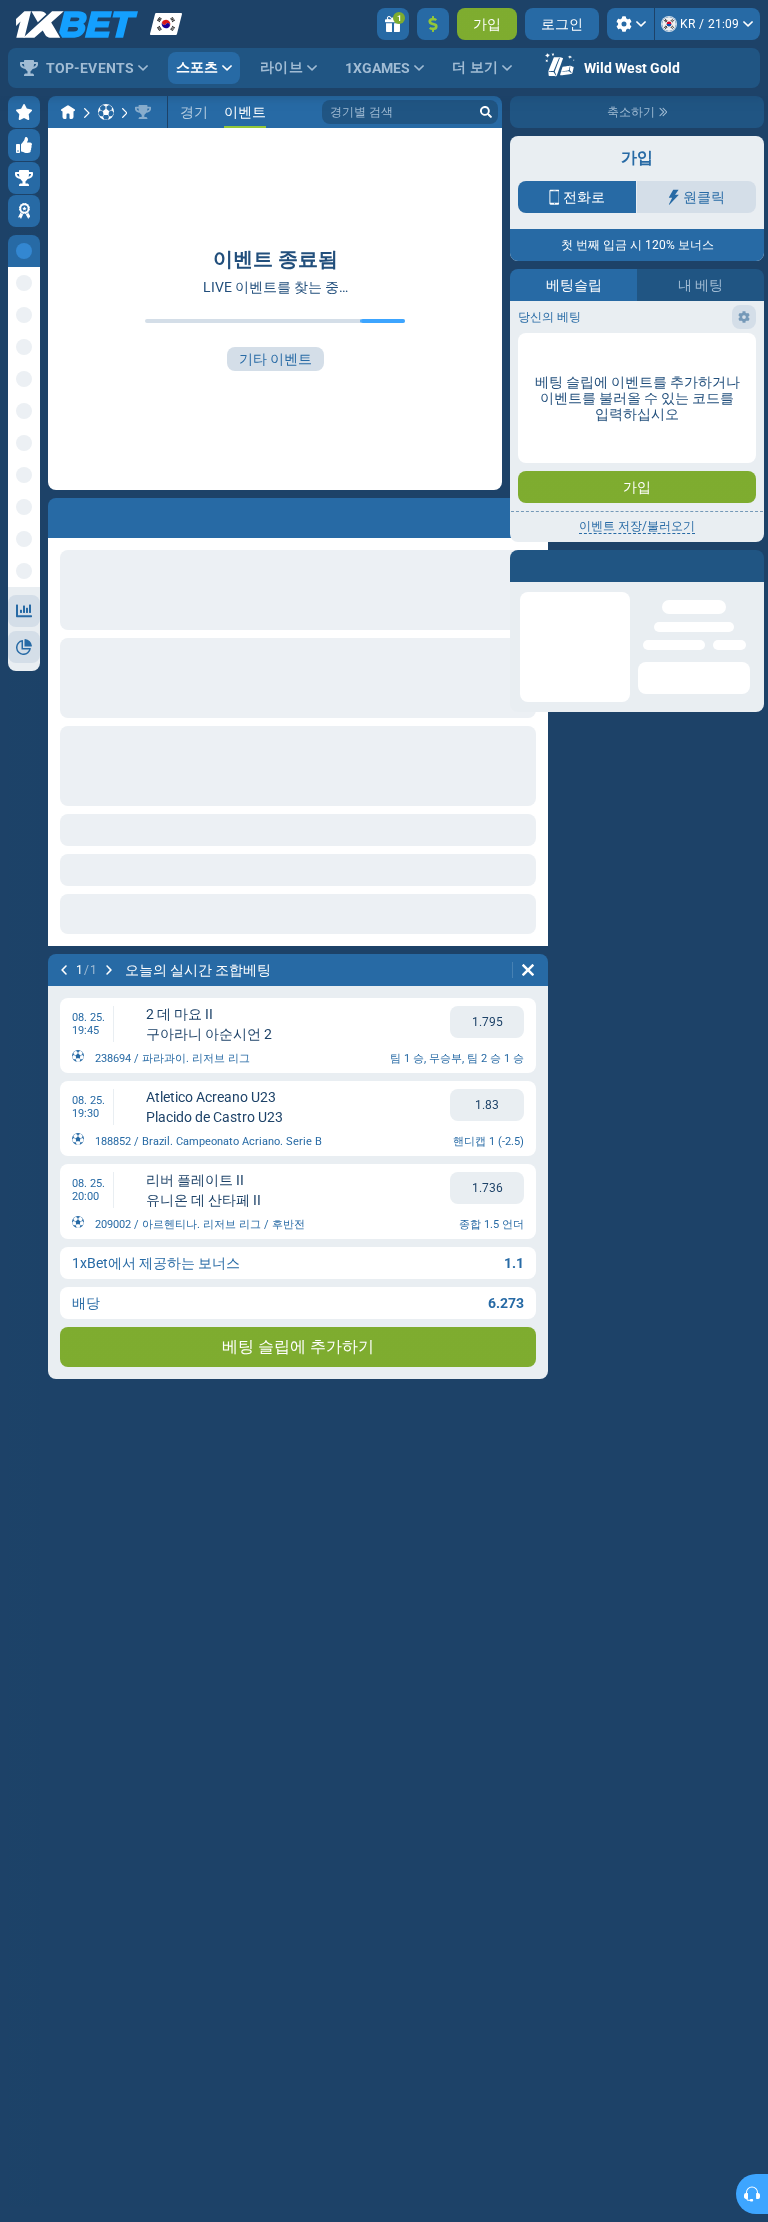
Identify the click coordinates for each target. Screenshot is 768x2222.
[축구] (106, 112)
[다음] (109, 970)
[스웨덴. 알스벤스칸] (143, 112)
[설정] (630, 24)
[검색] (486, 112)
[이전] (64, 970)
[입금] (433, 24)
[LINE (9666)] (68, 112)
